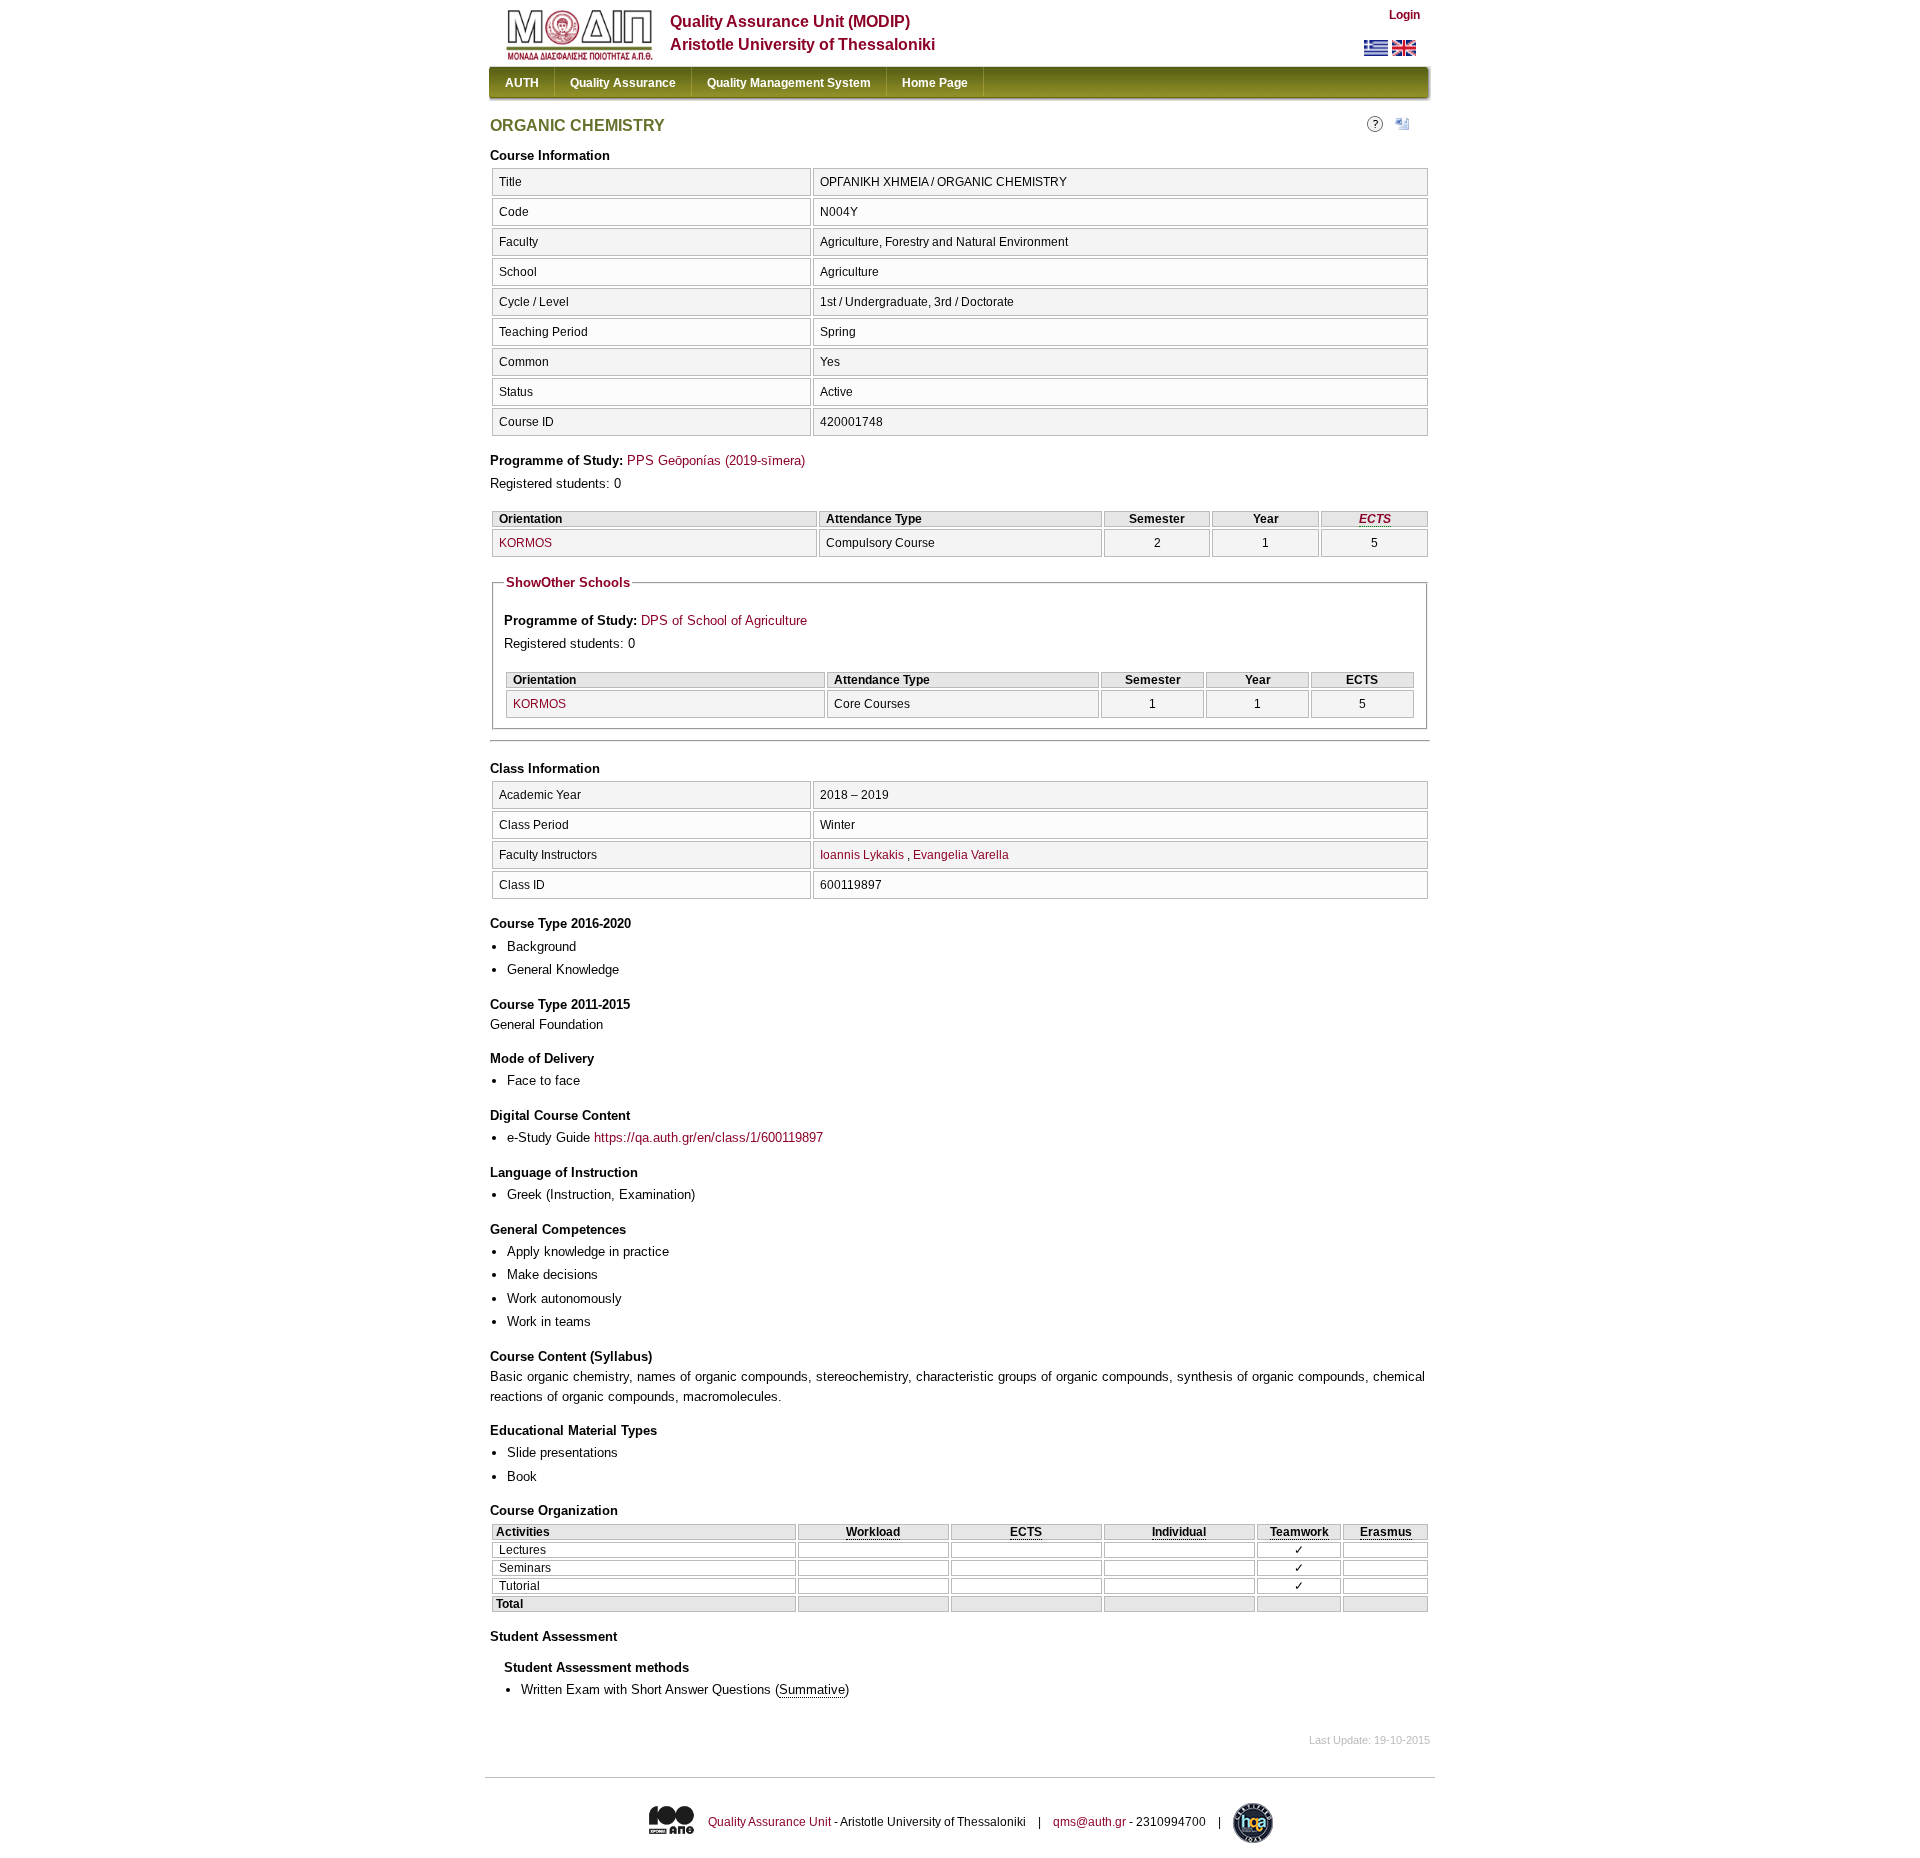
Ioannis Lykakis (862, 855)
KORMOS (525, 543)
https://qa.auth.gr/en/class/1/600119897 (708, 1137)
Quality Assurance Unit (769, 1822)
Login (1404, 15)
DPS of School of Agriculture (724, 620)
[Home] (579, 55)
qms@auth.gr (1089, 1822)
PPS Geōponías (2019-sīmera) (716, 460)
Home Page (935, 83)
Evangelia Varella (961, 855)
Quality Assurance (623, 83)
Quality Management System (789, 83)
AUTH (522, 83)
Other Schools (568, 582)
